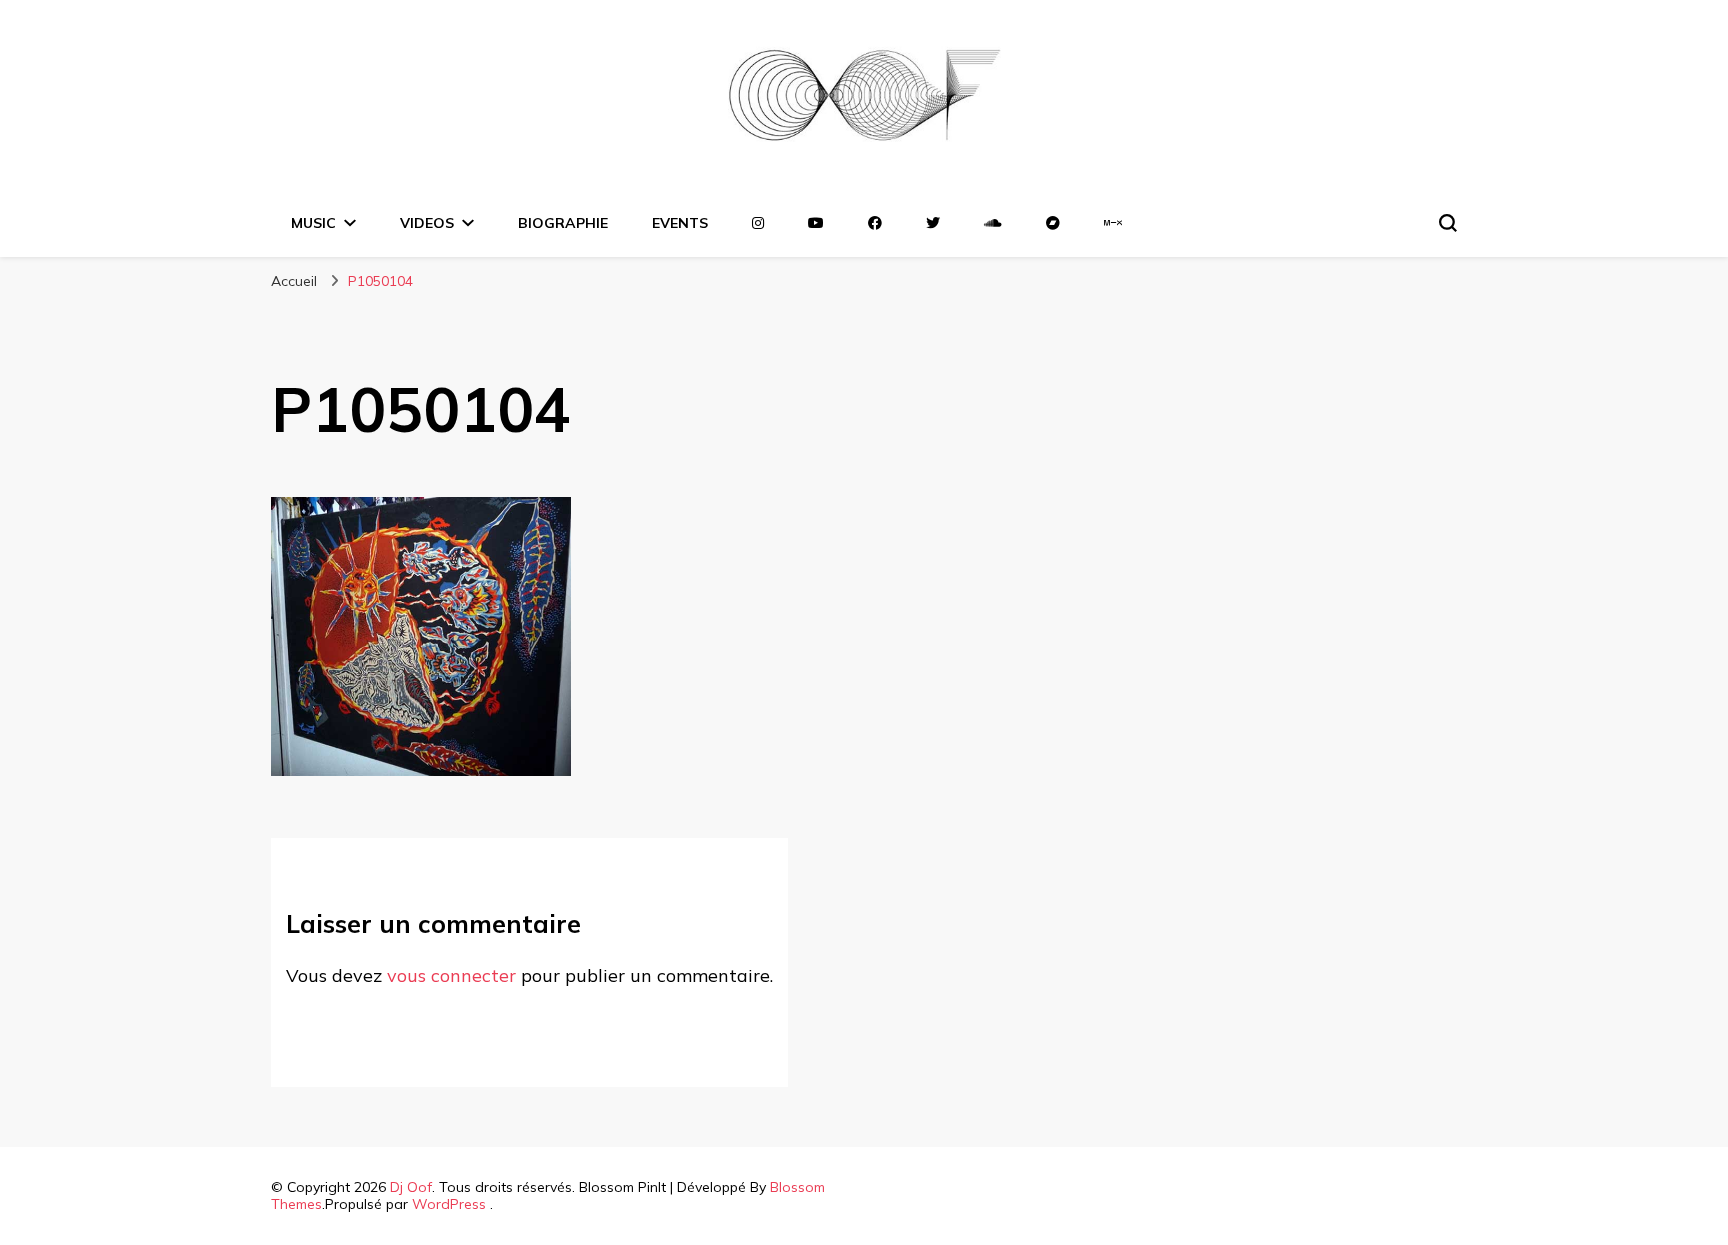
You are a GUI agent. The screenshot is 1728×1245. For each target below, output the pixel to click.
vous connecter (451, 975)
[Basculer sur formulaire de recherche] (1448, 223)
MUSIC (313, 223)
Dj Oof (411, 1187)
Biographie (563, 223)
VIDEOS (427, 223)
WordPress (449, 1204)
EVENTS (680, 223)
